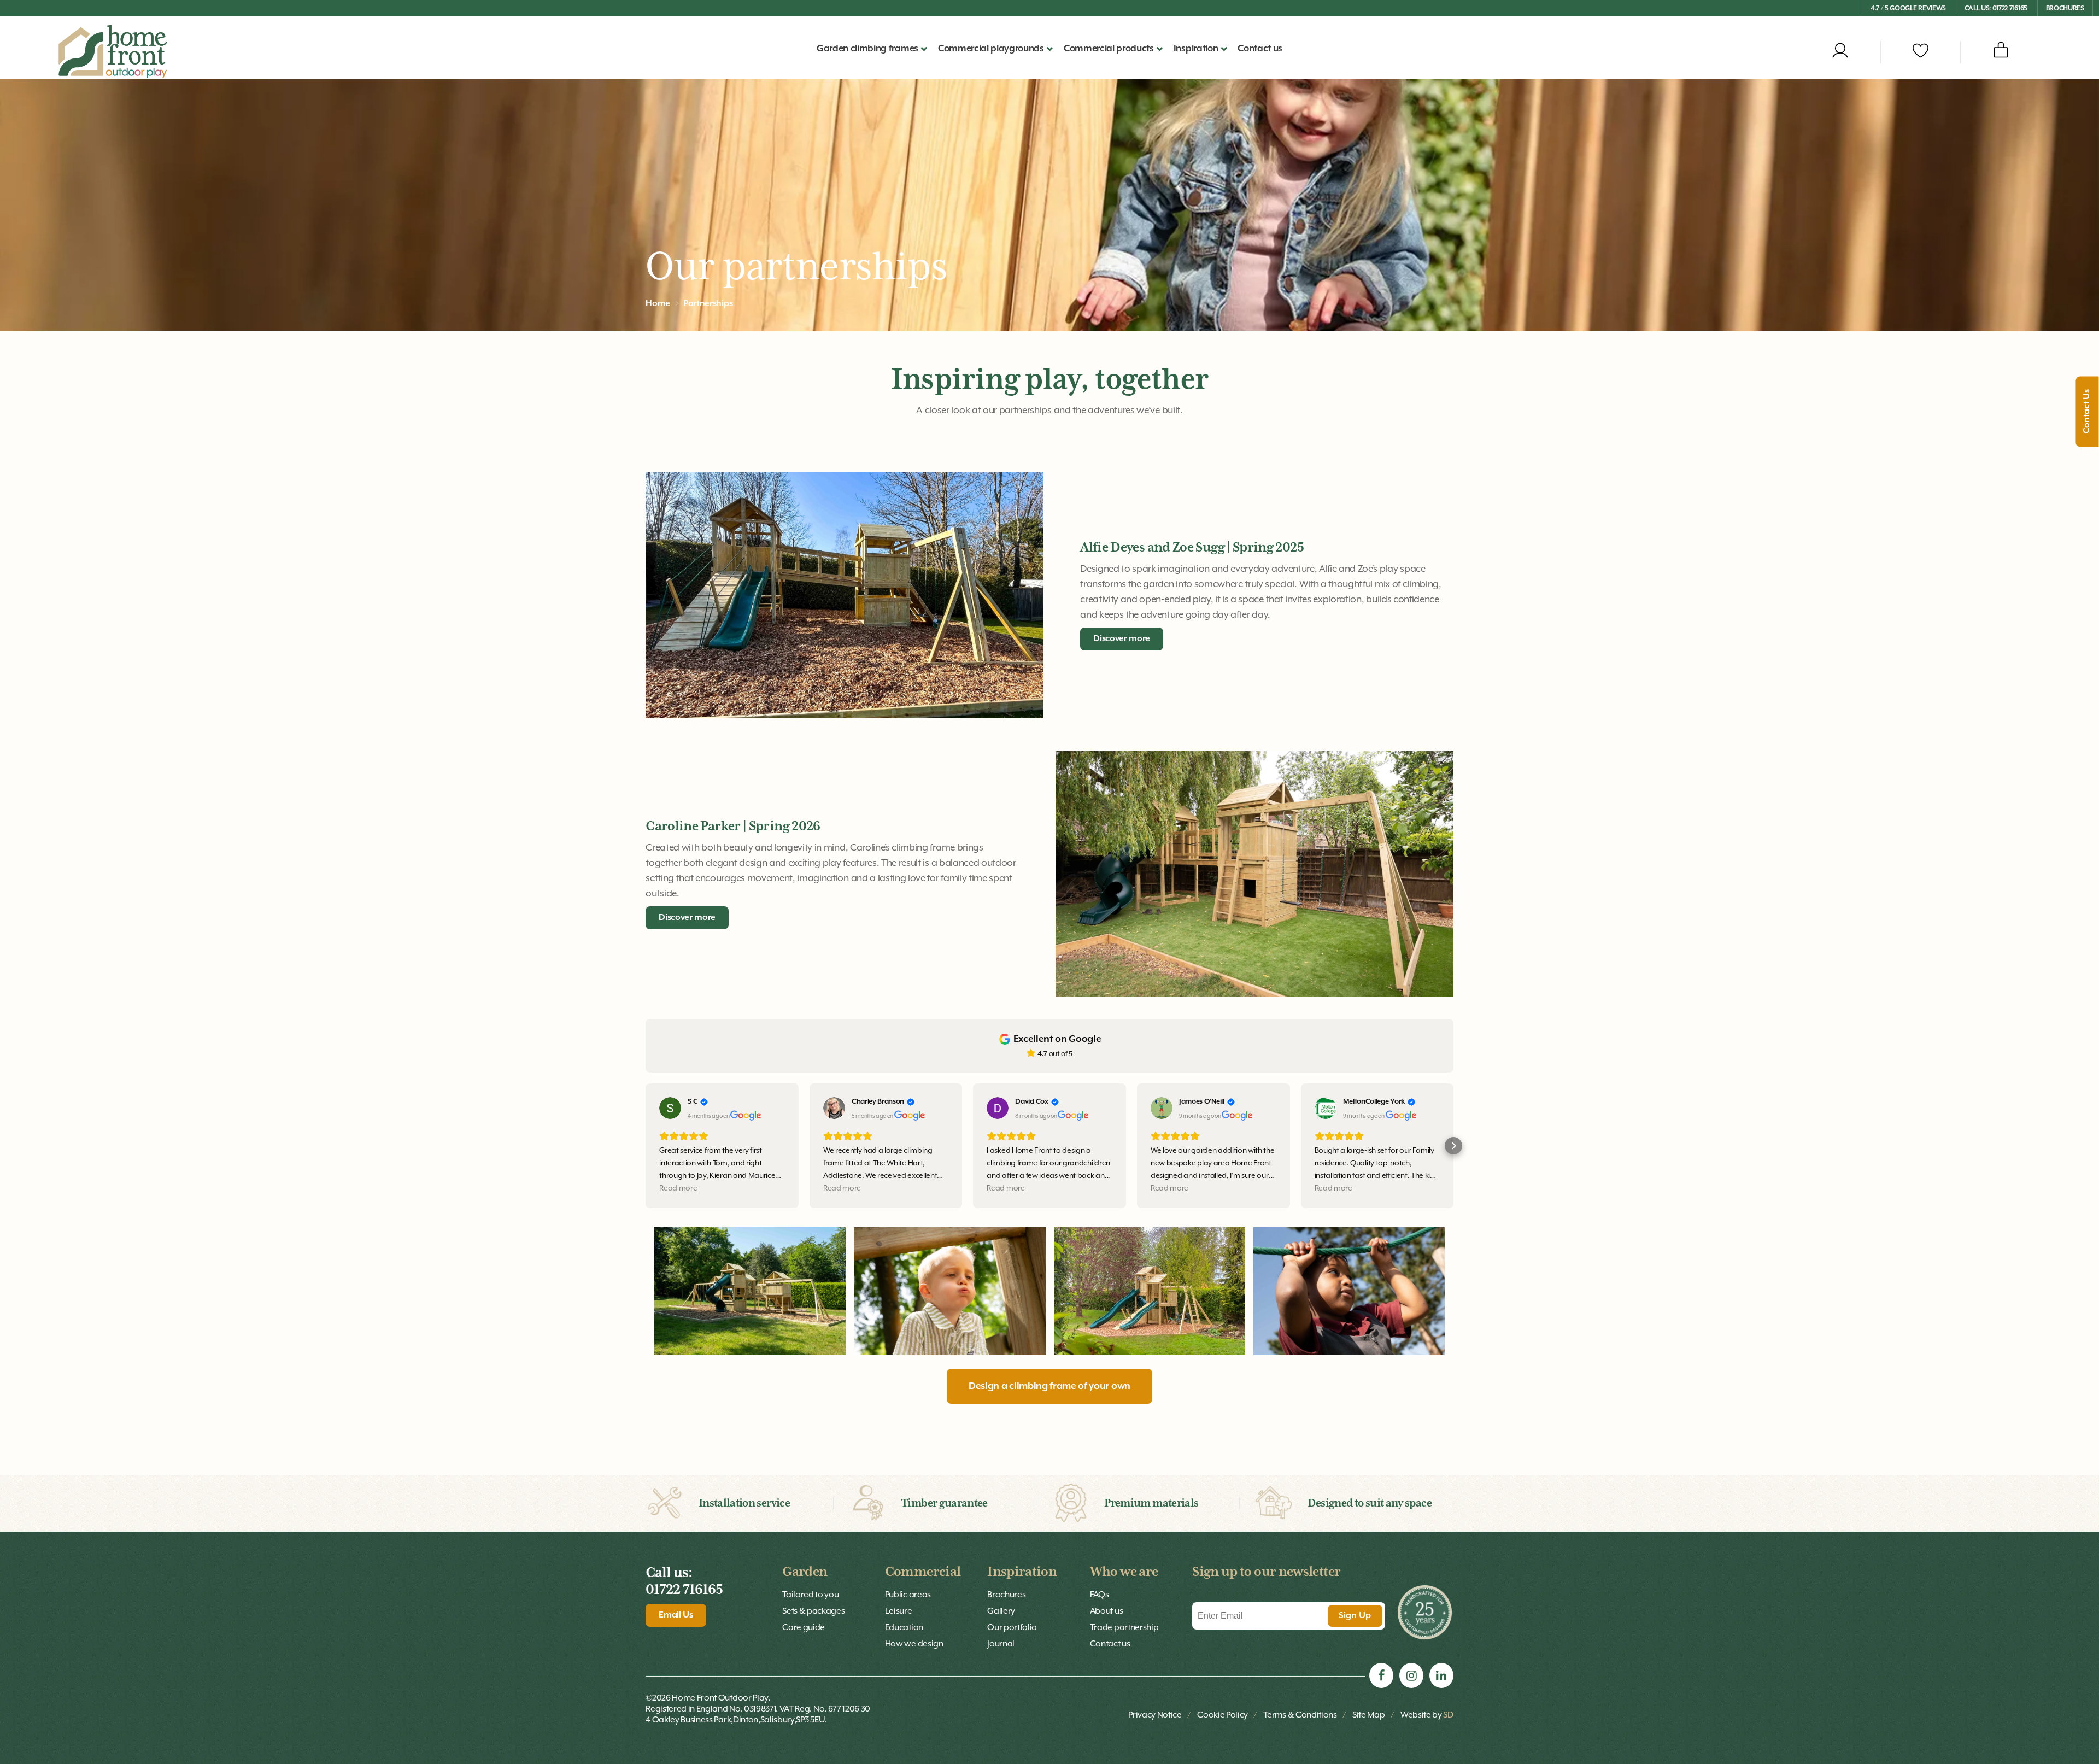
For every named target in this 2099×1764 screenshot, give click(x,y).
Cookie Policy (1223, 1715)
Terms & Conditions (1300, 1715)
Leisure (899, 1611)
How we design (914, 1644)
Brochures (2065, 8)
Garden (805, 1572)
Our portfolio (1012, 1627)
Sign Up (1355, 1616)
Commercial (923, 1572)
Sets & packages (813, 1611)
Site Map (1368, 1715)
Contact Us (2088, 412)
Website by (1427, 1715)
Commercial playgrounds (991, 49)
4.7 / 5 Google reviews (1908, 8)
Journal (1001, 1644)
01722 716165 (684, 1590)
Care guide (804, 1627)
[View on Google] (670, 1108)
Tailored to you (810, 1595)
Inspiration (1022, 1572)
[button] (646, 1146)
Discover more (1122, 639)
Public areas (908, 1595)
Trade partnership (1124, 1627)
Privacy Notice (1155, 1715)
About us (1106, 1611)
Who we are (1124, 1572)
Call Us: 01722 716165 (1996, 8)
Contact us (1260, 49)
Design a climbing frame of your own (1049, 1386)
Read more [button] (678, 1188)
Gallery (1001, 1611)
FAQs (1100, 1595)
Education (904, 1627)
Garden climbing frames (867, 49)
